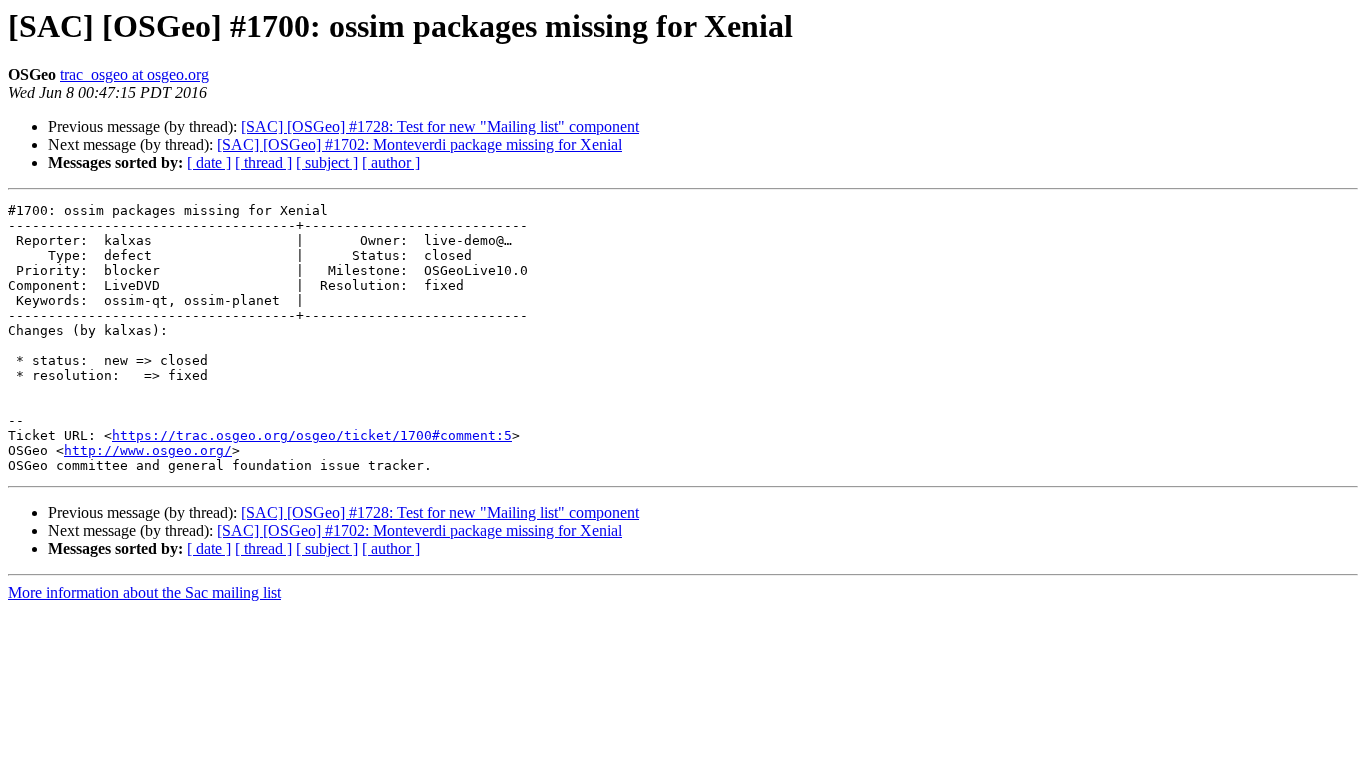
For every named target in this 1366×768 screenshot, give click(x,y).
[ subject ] (327, 162)
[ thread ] (263, 162)
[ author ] (391, 162)
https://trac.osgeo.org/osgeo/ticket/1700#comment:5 (312, 435)
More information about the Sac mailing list (144, 592)
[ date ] (209, 162)
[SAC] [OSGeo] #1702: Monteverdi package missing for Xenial (419, 144)
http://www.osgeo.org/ (148, 450)
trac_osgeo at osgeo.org (134, 74)
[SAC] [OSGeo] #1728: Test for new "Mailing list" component (440, 126)
